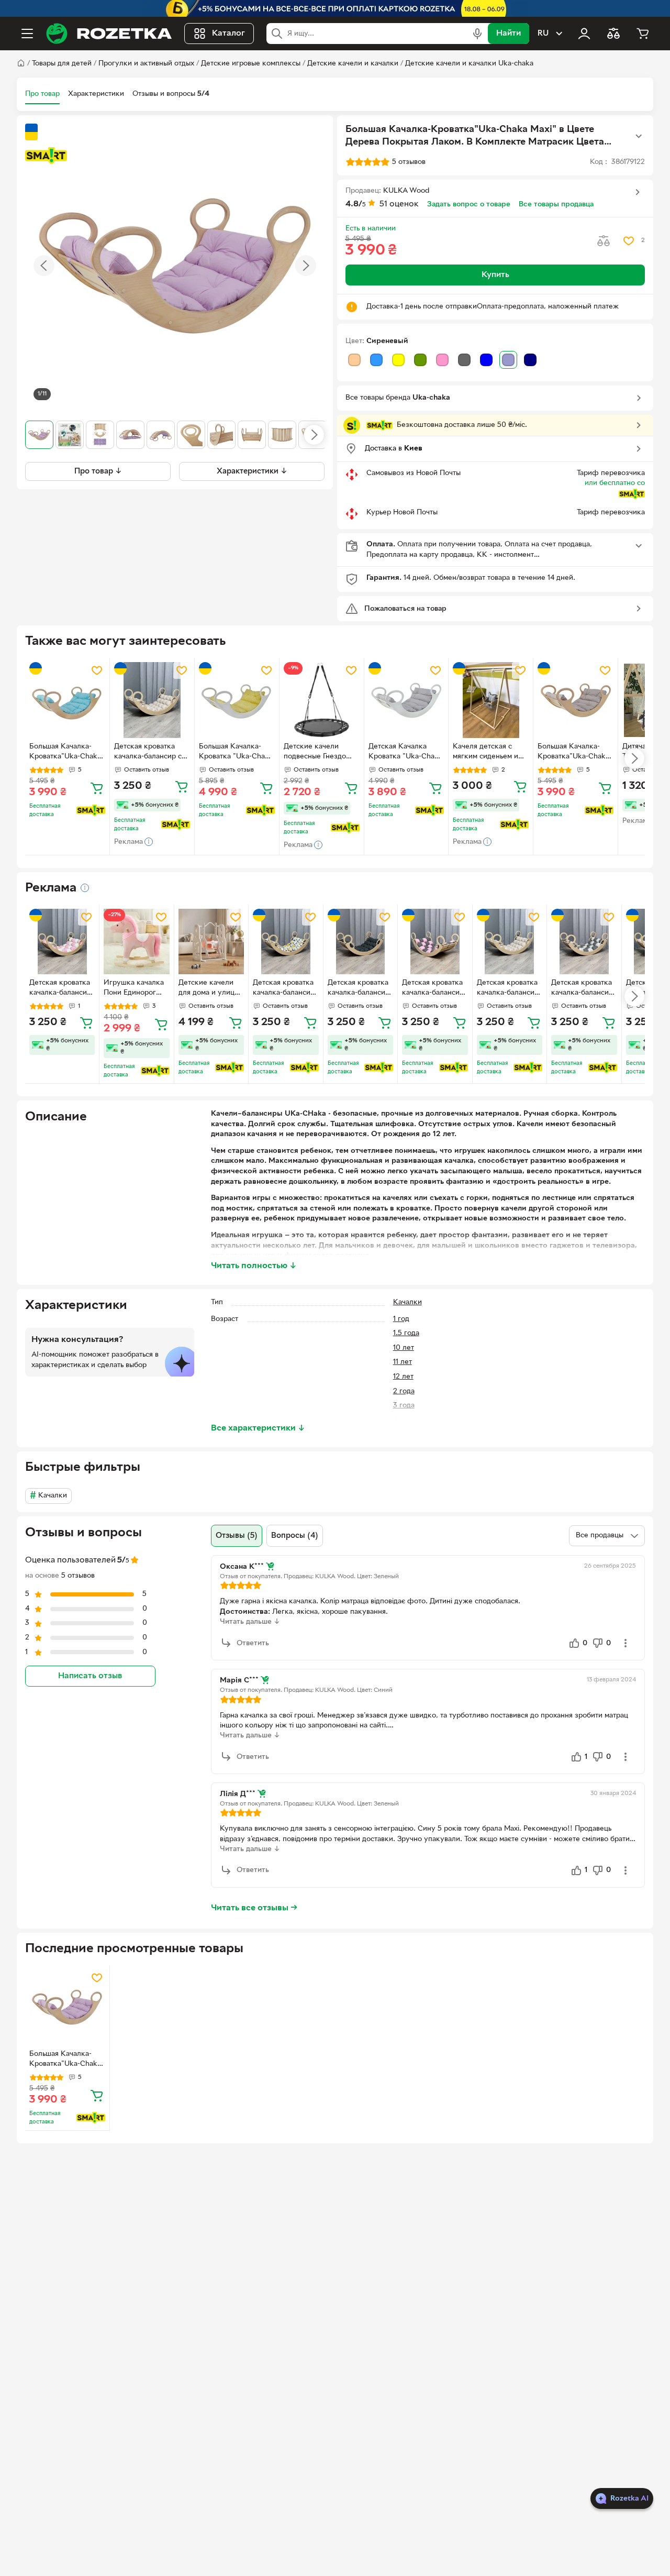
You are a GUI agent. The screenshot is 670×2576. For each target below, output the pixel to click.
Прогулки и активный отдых (146, 64)
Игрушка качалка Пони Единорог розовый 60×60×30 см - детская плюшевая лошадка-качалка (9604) (136, 989)
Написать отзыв (90, 1677)
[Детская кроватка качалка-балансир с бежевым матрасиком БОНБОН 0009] (152, 700)
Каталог (228, 34)
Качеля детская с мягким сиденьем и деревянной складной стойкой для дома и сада (490, 753)
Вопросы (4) (295, 1536)
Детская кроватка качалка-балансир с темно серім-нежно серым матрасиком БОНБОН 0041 (582, 989)
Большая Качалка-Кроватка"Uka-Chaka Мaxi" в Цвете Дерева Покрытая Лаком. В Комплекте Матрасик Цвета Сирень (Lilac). (66, 2060)
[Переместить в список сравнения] (604, 241)
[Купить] (97, 788)
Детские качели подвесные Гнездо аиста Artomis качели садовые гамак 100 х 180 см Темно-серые (320, 753)
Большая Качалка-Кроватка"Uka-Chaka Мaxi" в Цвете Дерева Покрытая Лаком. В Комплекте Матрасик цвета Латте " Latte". (575, 753)
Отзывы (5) (237, 1536)
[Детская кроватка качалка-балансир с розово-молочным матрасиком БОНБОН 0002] (62, 942)
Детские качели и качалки (353, 64)
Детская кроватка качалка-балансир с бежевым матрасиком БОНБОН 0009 (151, 753)
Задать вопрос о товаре (469, 205)
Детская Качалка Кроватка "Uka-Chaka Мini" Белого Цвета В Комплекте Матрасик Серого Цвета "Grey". (406, 753)
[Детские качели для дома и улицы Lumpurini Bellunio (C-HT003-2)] (211, 942)
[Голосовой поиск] (477, 34)
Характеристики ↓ (252, 471)
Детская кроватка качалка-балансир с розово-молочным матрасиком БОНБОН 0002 (60, 989)
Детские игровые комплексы (251, 64)
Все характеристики (258, 1428)
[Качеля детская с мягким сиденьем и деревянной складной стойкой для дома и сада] (491, 700)
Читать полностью (254, 1266)
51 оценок (399, 204)
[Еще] (639, 136)
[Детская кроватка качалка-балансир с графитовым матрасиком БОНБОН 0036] (360, 942)
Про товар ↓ (98, 471)
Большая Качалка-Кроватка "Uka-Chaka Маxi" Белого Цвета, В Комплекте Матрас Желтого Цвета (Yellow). (236, 753)
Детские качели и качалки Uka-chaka (469, 64)
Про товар (42, 94)
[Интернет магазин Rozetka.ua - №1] (109, 34)
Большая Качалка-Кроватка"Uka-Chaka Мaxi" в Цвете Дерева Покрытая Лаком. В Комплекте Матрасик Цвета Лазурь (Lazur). (66, 753)
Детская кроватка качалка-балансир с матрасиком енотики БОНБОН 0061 (284, 989)
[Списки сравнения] (613, 34)
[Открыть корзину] (643, 34)
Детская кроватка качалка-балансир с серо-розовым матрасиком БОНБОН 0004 (433, 989)
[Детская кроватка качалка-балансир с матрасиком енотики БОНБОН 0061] (286, 942)
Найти (509, 34)
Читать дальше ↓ (250, 1622)
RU (543, 34)
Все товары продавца (556, 205)
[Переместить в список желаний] (629, 241)
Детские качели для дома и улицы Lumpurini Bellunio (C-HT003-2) (209, 989)
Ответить (253, 1643)
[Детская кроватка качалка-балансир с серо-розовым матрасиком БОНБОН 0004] (435, 942)
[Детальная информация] (85, 888)
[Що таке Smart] (46, 156)
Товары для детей (62, 64)
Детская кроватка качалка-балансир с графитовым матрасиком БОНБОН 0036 (359, 989)
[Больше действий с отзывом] (626, 1643)
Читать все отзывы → (254, 1908)
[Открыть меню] (27, 34)
